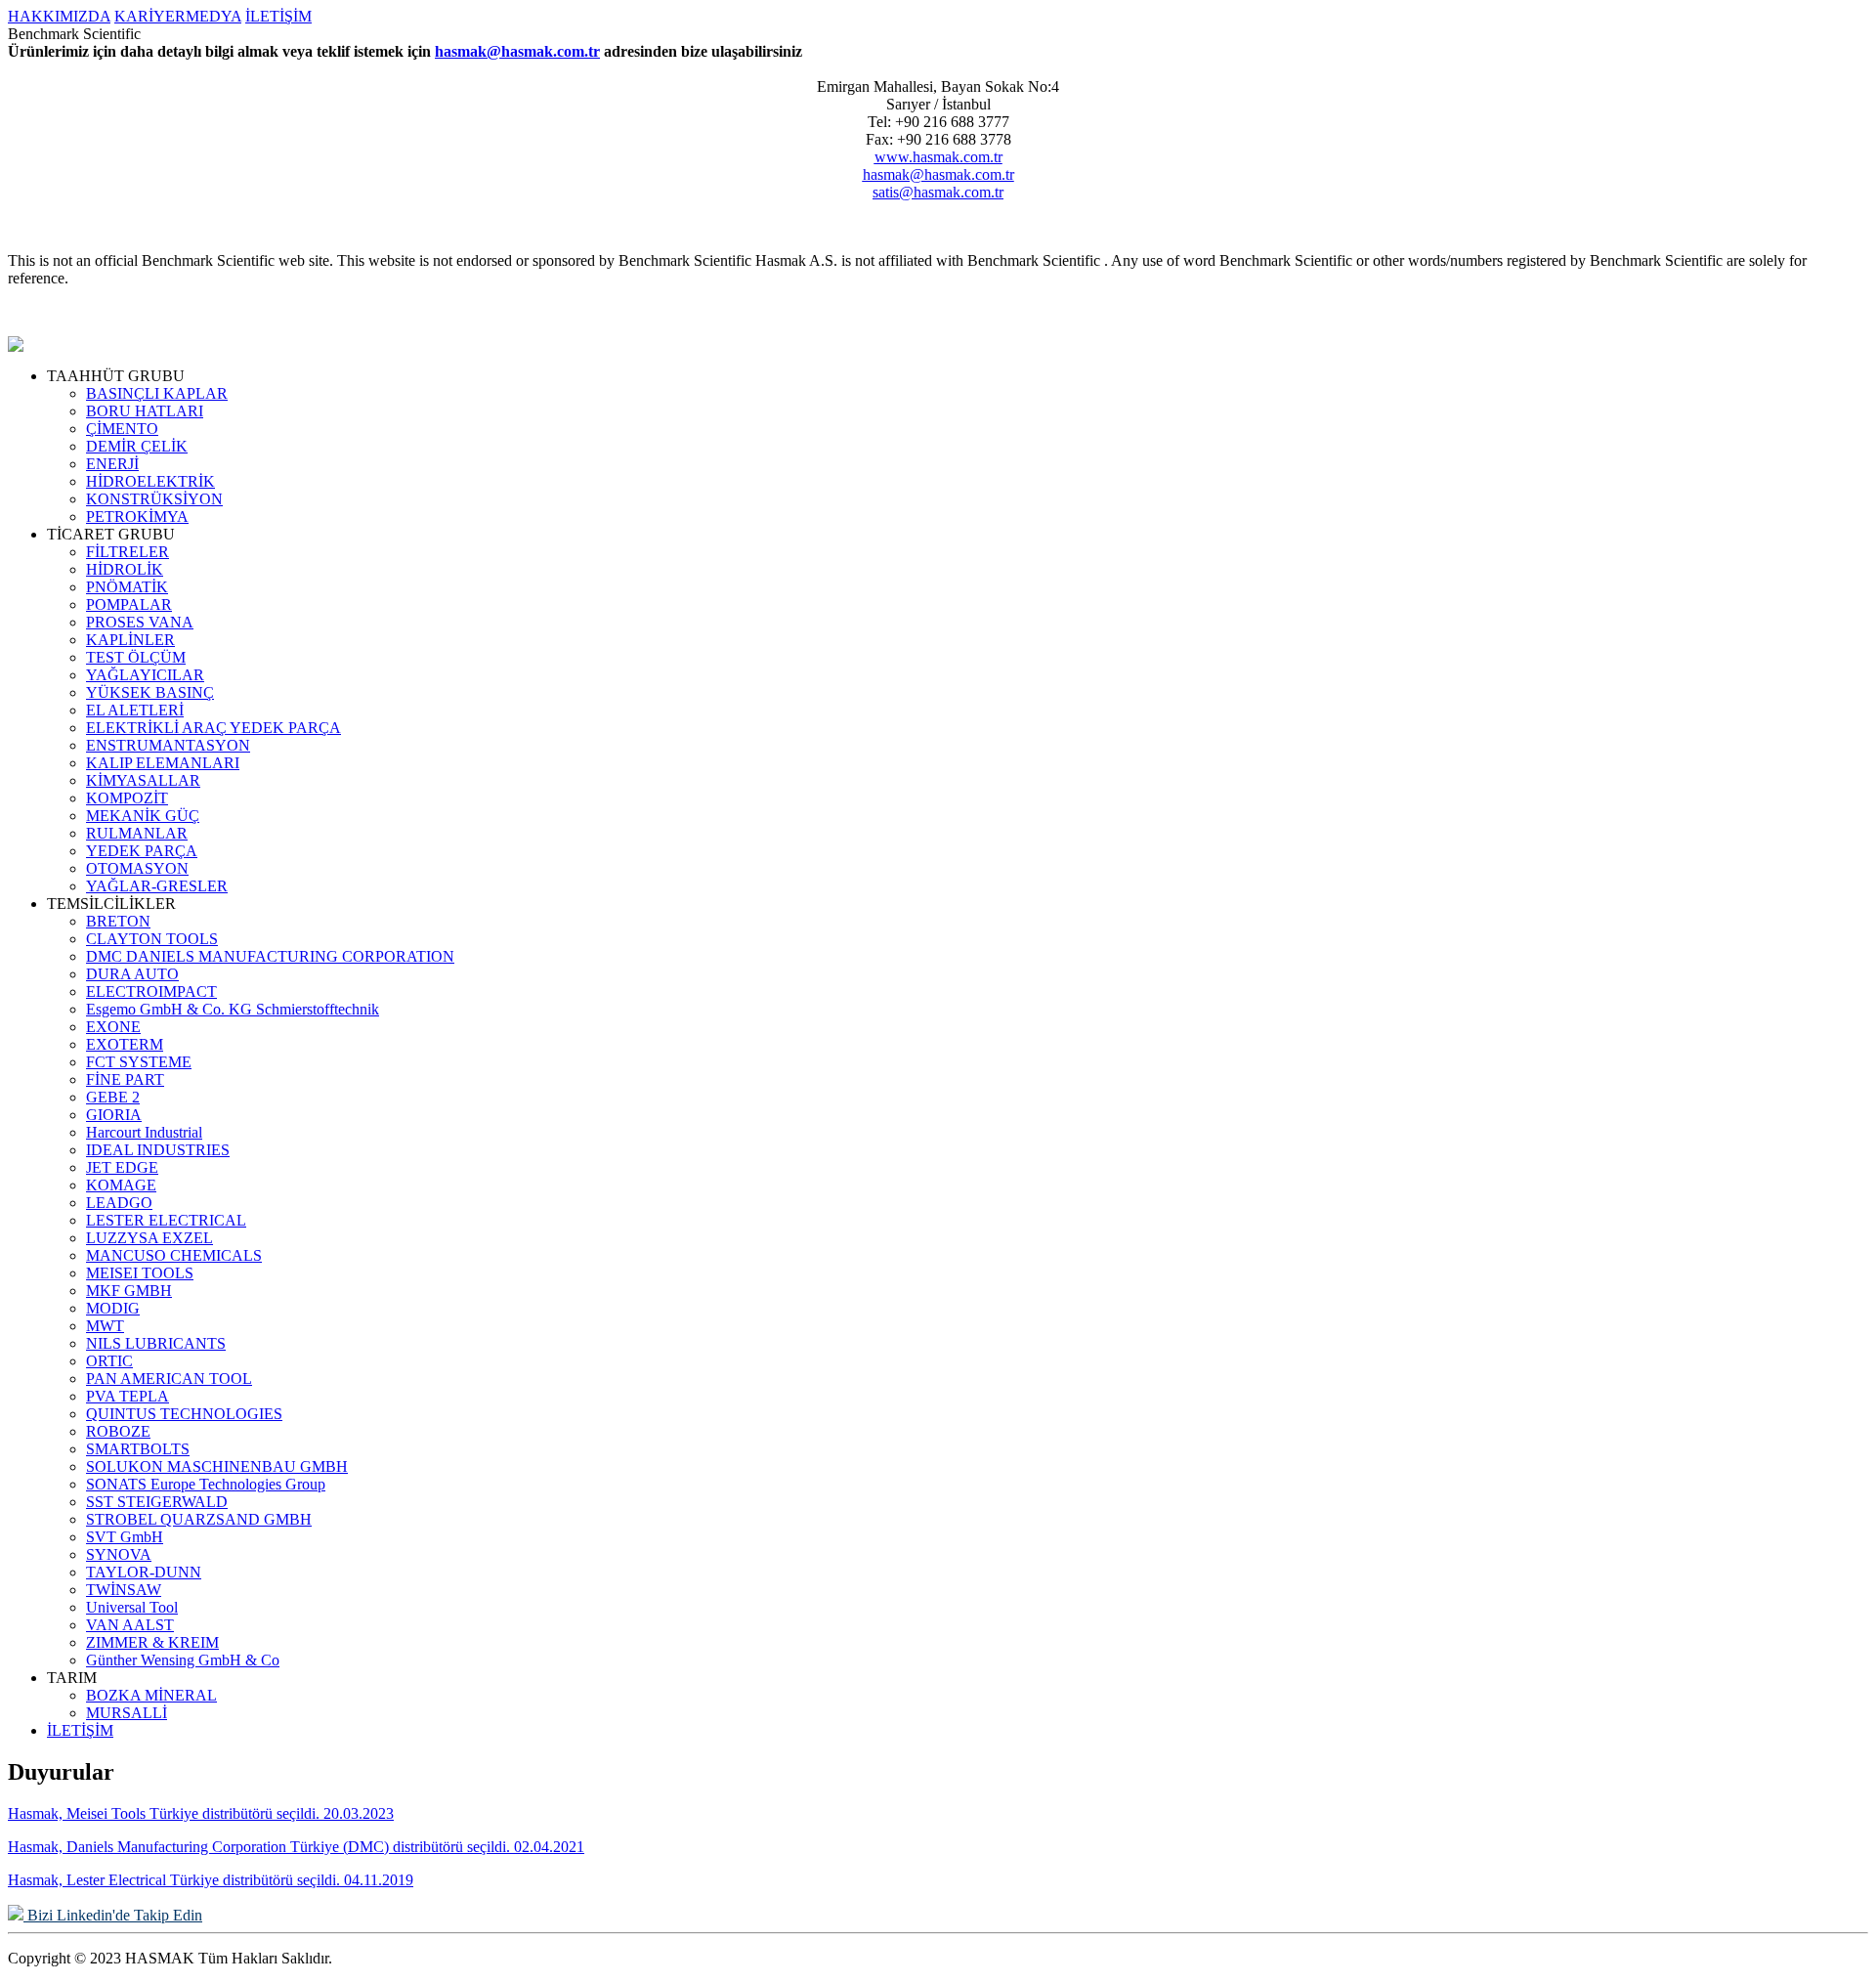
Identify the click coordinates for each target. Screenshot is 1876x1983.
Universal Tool (132, 1607)
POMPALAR (129, 604)
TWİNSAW (124, 1590)
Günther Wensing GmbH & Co (183, 1660)
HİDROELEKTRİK (150, 481)
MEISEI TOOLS (140, 1273)
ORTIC (109, 1361)
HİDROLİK (125, 569)
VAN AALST (130, 1625)
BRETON (118, 921)
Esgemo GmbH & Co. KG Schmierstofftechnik (233, 1009)
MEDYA (213, 16)
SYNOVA (119, 1554)
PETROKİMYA (137, 517)
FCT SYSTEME (139, 1062)
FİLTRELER (128, 552)
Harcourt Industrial (144, 1132)
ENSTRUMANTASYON (168, 745)
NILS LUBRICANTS (156, 1343)
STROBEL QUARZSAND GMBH (199, 1519)
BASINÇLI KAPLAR (157, 393)
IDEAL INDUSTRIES (158, 1150)
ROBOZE (118, 1431)
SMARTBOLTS (138, 1449)
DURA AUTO (132, 974)
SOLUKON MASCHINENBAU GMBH (217, 1466)
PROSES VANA (140, 622)
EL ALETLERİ (135, 710)
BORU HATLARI (145, 411)
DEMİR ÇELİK (137, 446)
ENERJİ (112, 464)
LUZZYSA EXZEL (149, 1238)
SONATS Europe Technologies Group (206, 1484)
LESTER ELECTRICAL (166, 1220)
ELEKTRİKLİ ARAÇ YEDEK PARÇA (213, 728)
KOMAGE (121, 1185)
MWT (105, 1326)
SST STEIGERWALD (157, 1502)
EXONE (113, 1027)
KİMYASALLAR (143, 780)
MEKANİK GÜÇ (143, 816)
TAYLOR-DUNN (144, 1572)
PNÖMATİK (127, 587)
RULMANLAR (137, 833)
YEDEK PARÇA (142, 851)
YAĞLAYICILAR (145, 675)
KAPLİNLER (130, 640)
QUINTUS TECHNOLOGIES (184, 1414)
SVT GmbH (125, 1537)
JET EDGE (122, 1167)
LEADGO (119, 1203)
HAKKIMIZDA (59, 16)
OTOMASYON (137, 868)
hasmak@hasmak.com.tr (517, 51)
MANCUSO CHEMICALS (174, 1255)
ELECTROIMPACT (151, 991)
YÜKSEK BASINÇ (150, 692)
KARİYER (150, 16)
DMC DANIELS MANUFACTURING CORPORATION (270, 956)
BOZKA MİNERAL (151, 1695)
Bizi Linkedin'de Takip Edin (113, 1915)
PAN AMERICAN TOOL (169, 1379)
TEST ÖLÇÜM (136, 657)
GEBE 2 (113, 1097)
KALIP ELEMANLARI (163, 763)
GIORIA (114, 1115)
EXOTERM (125, 1044)
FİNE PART (125, 1079)
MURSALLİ (127, 1713)
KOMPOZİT (127, 798)
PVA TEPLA (128, 1396)
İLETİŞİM (278, 16)
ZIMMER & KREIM (152, 1642)
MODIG (113, 1308)
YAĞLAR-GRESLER (157, 886)
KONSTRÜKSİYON (154, 499)
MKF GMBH (129, 1291)
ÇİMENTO (122, 429)
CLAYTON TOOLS (152, 939)
